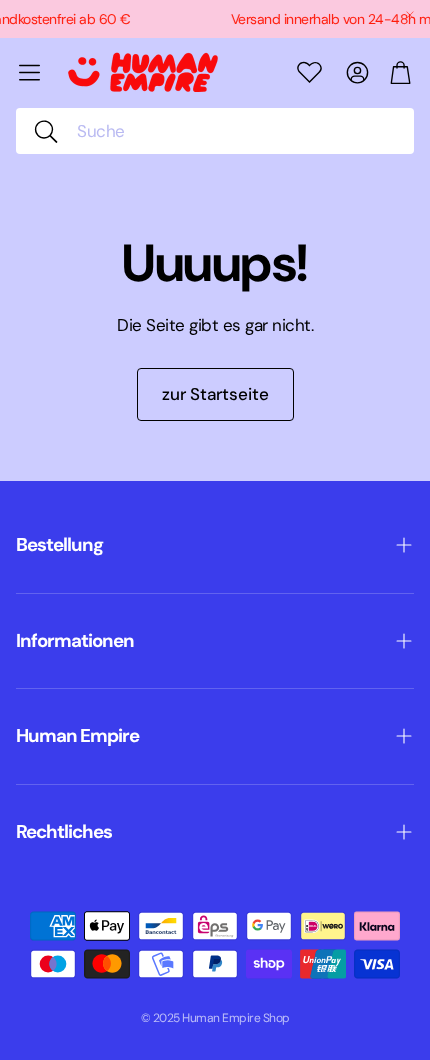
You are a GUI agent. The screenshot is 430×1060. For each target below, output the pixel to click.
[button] (215, 131)
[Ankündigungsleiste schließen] (410, 15)
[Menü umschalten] (29, 72)
